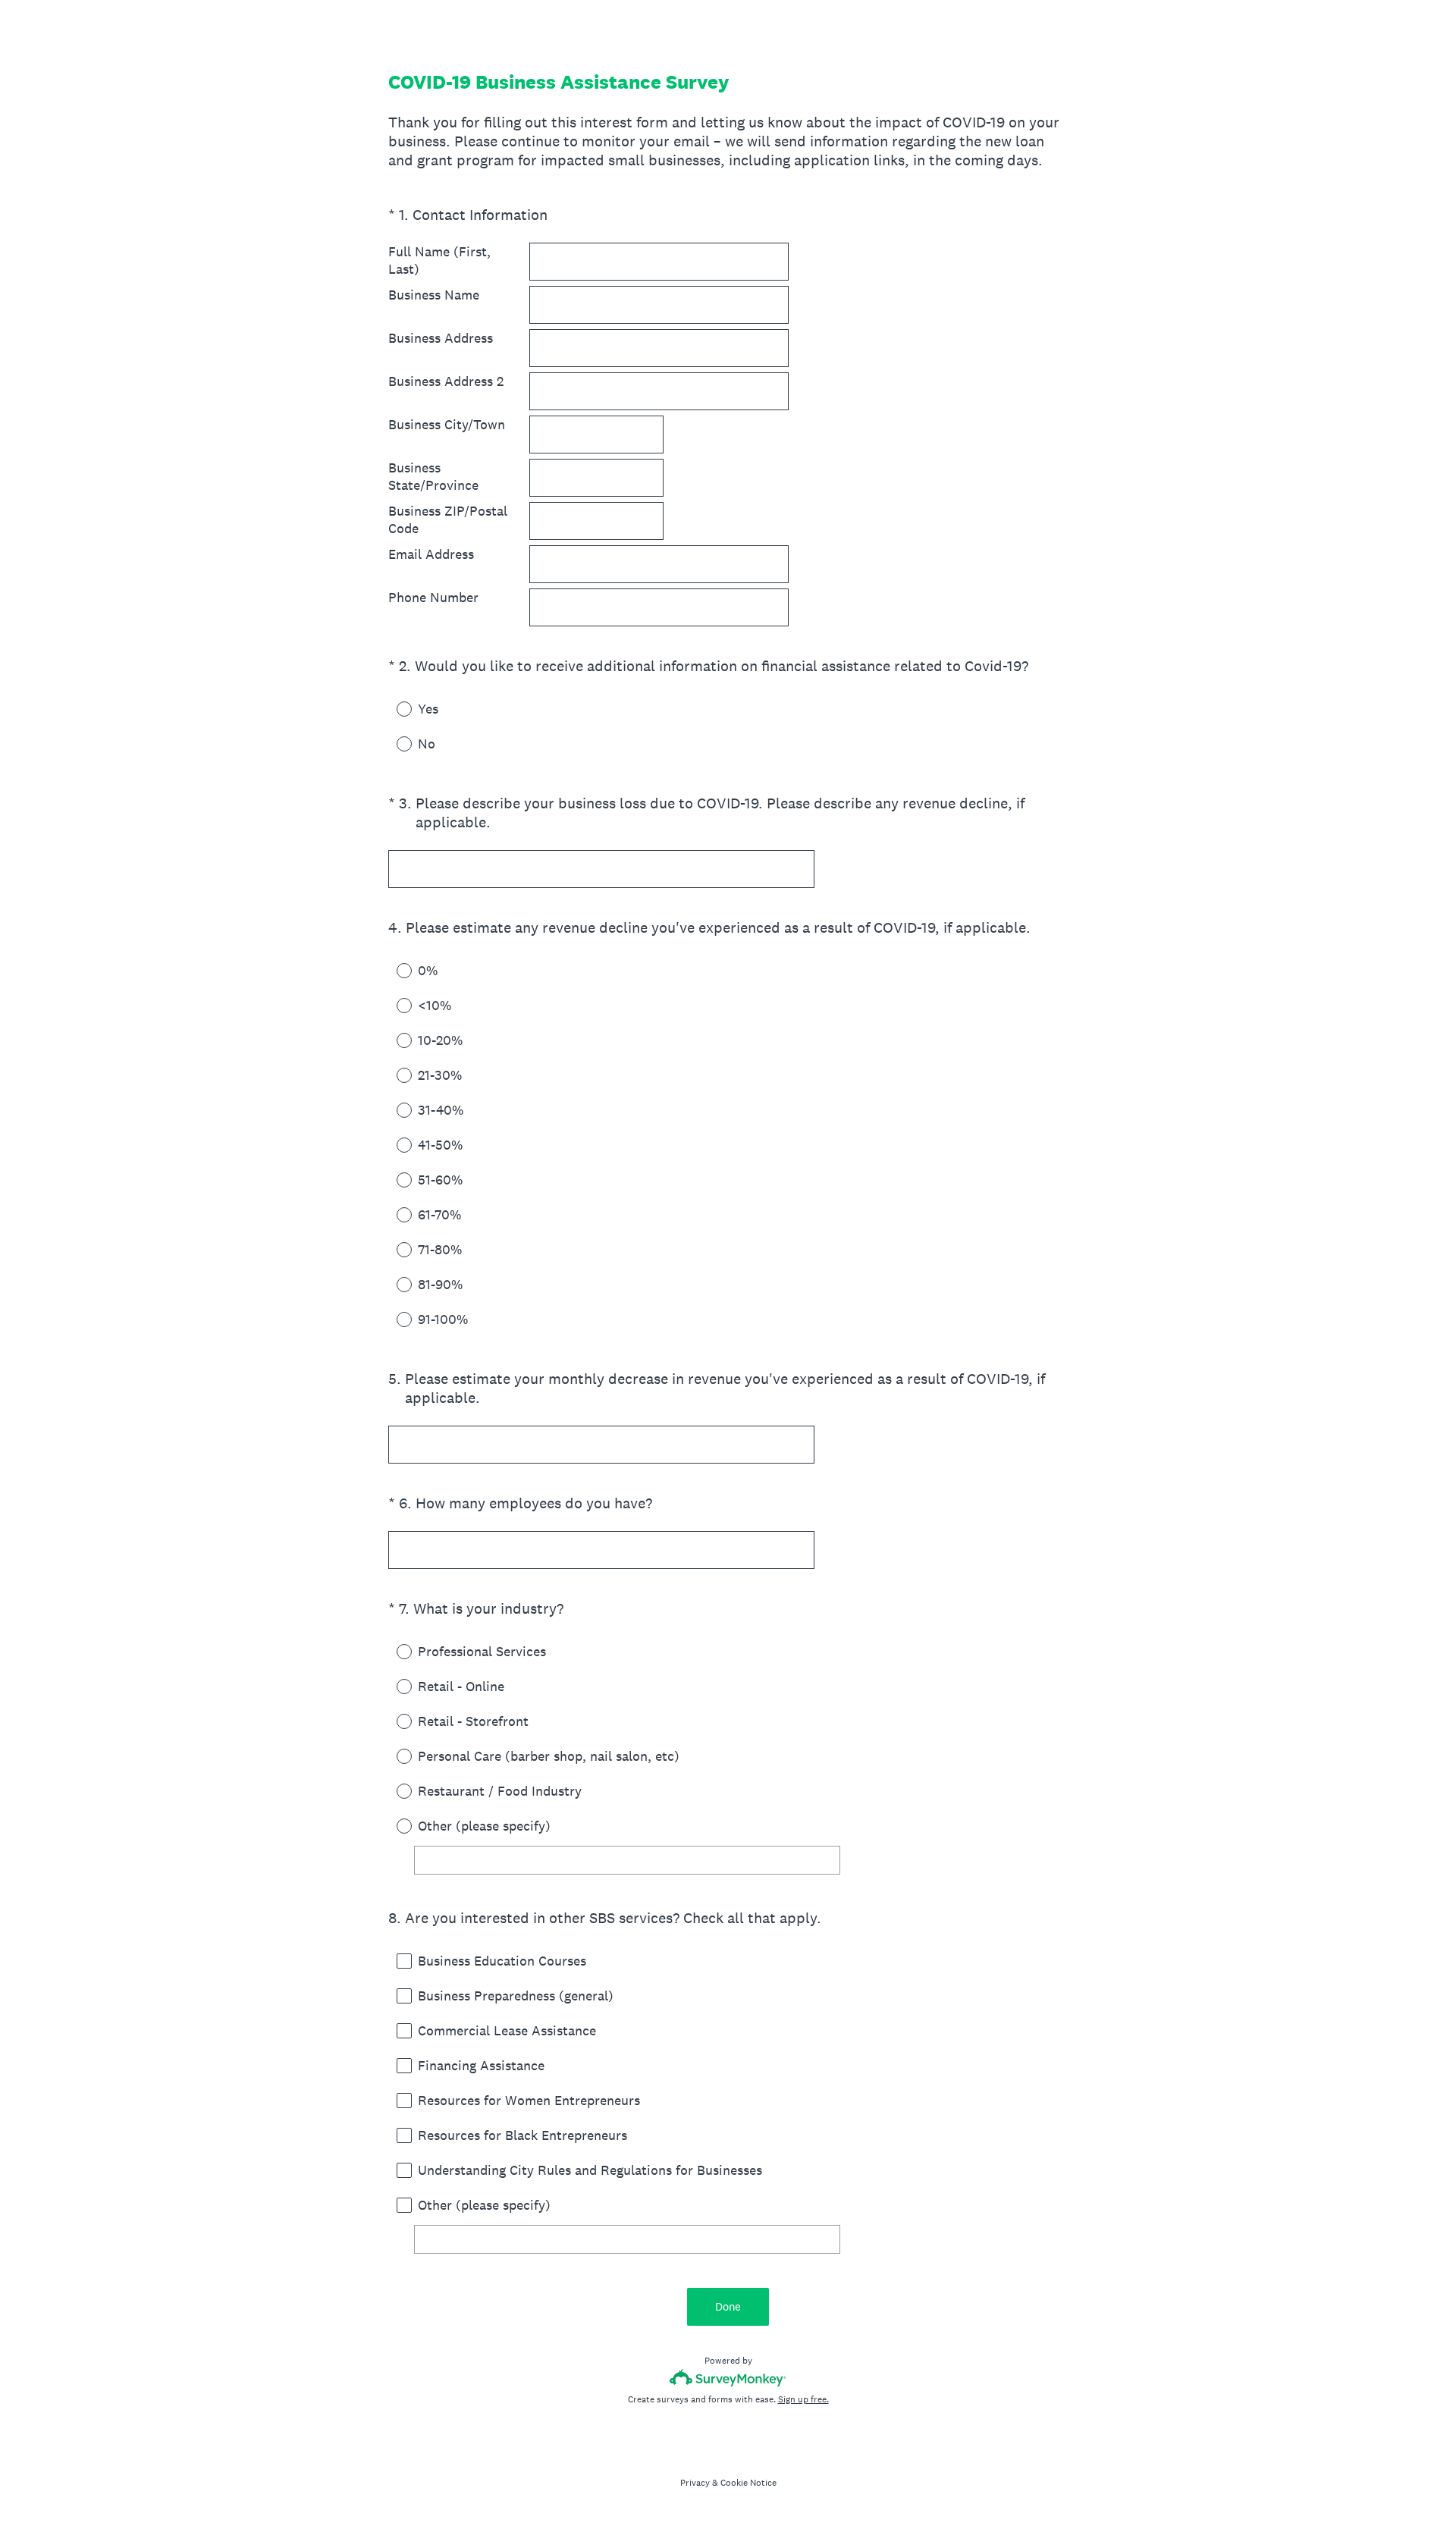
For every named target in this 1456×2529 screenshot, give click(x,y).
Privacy (695, 2483)
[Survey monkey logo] (728, 2378)
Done (728, 2306)
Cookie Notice (748, 2483)
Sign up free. (803, 2399)
